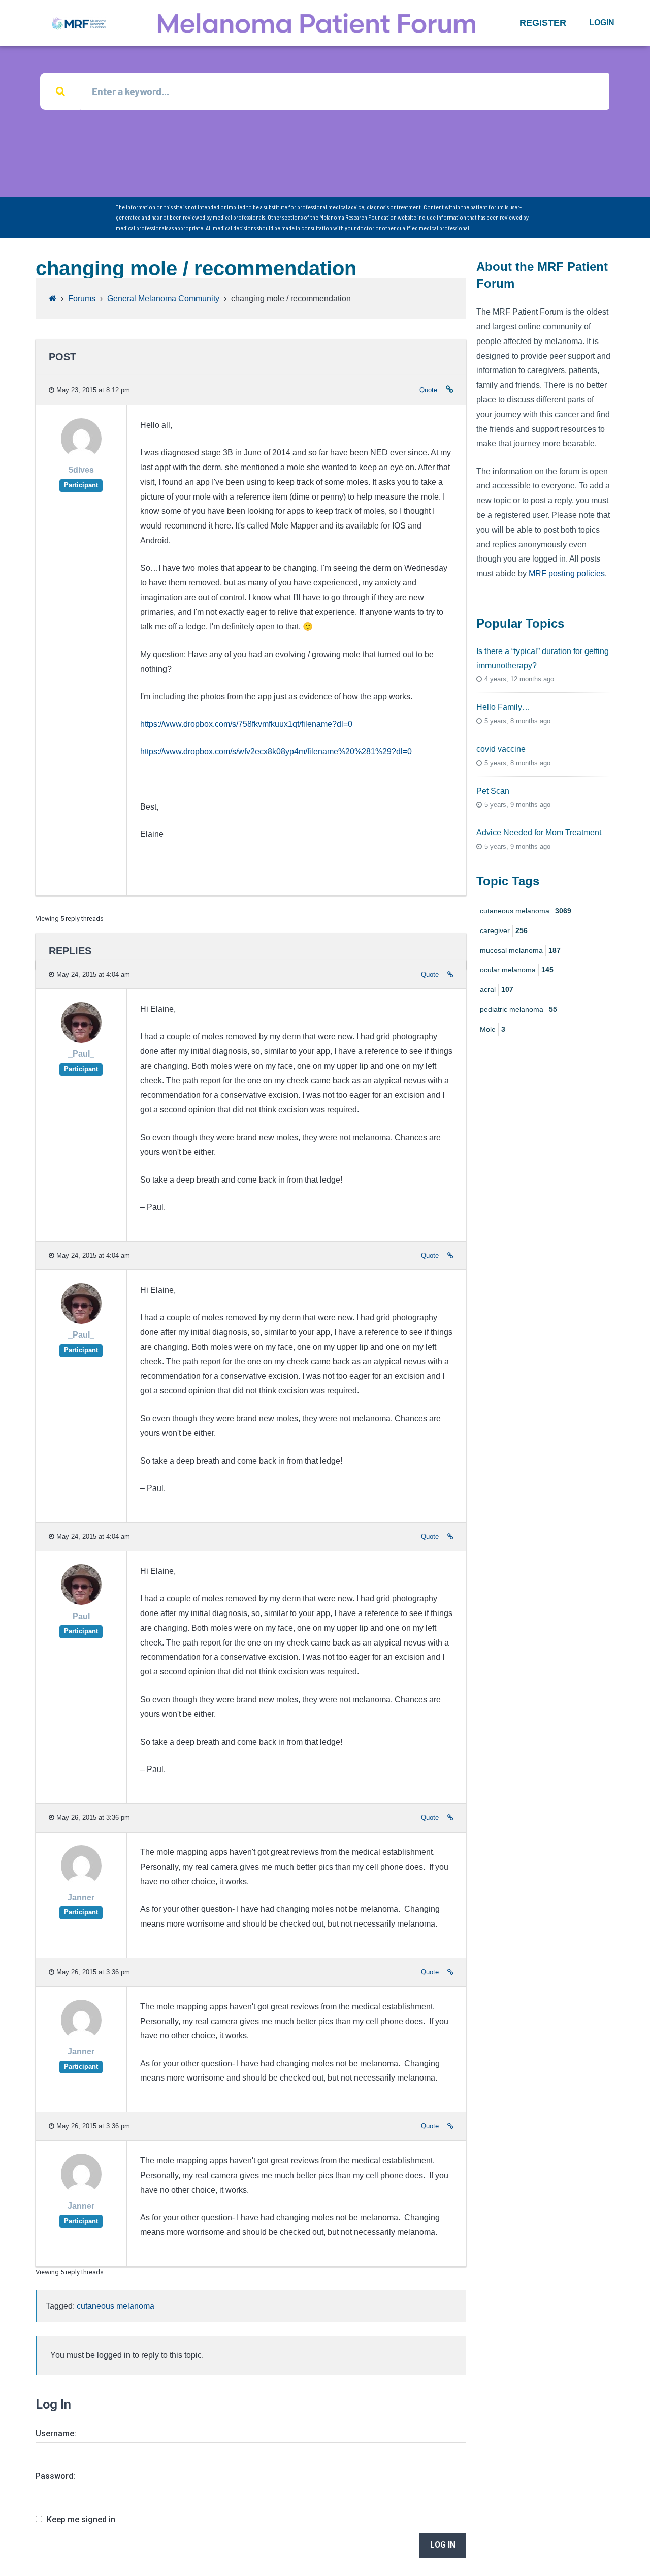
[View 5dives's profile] (81, 456)
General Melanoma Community (163, 299)
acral (497, 989)
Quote (428, 390)
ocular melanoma (517, 970)
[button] (543, 23)
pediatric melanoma (518, 1009)
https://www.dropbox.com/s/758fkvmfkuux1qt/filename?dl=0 (246, 724)
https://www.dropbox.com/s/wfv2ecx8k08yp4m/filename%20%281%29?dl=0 (276, 751)
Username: (56, 2433)
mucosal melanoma (520, 950)
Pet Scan (493, 791)
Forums (82, 299)
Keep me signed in (81, 2519)
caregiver (504, 930)
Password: (55, 2476)
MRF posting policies (567, 573)
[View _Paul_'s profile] (81, 1040)
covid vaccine (501, 749)
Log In (443, 2545)
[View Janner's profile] (81, 1883)
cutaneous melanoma (116, 2306)
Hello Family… (503, 707)
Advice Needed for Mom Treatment (539, 833)
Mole (493, 1029)
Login (602, 23)
